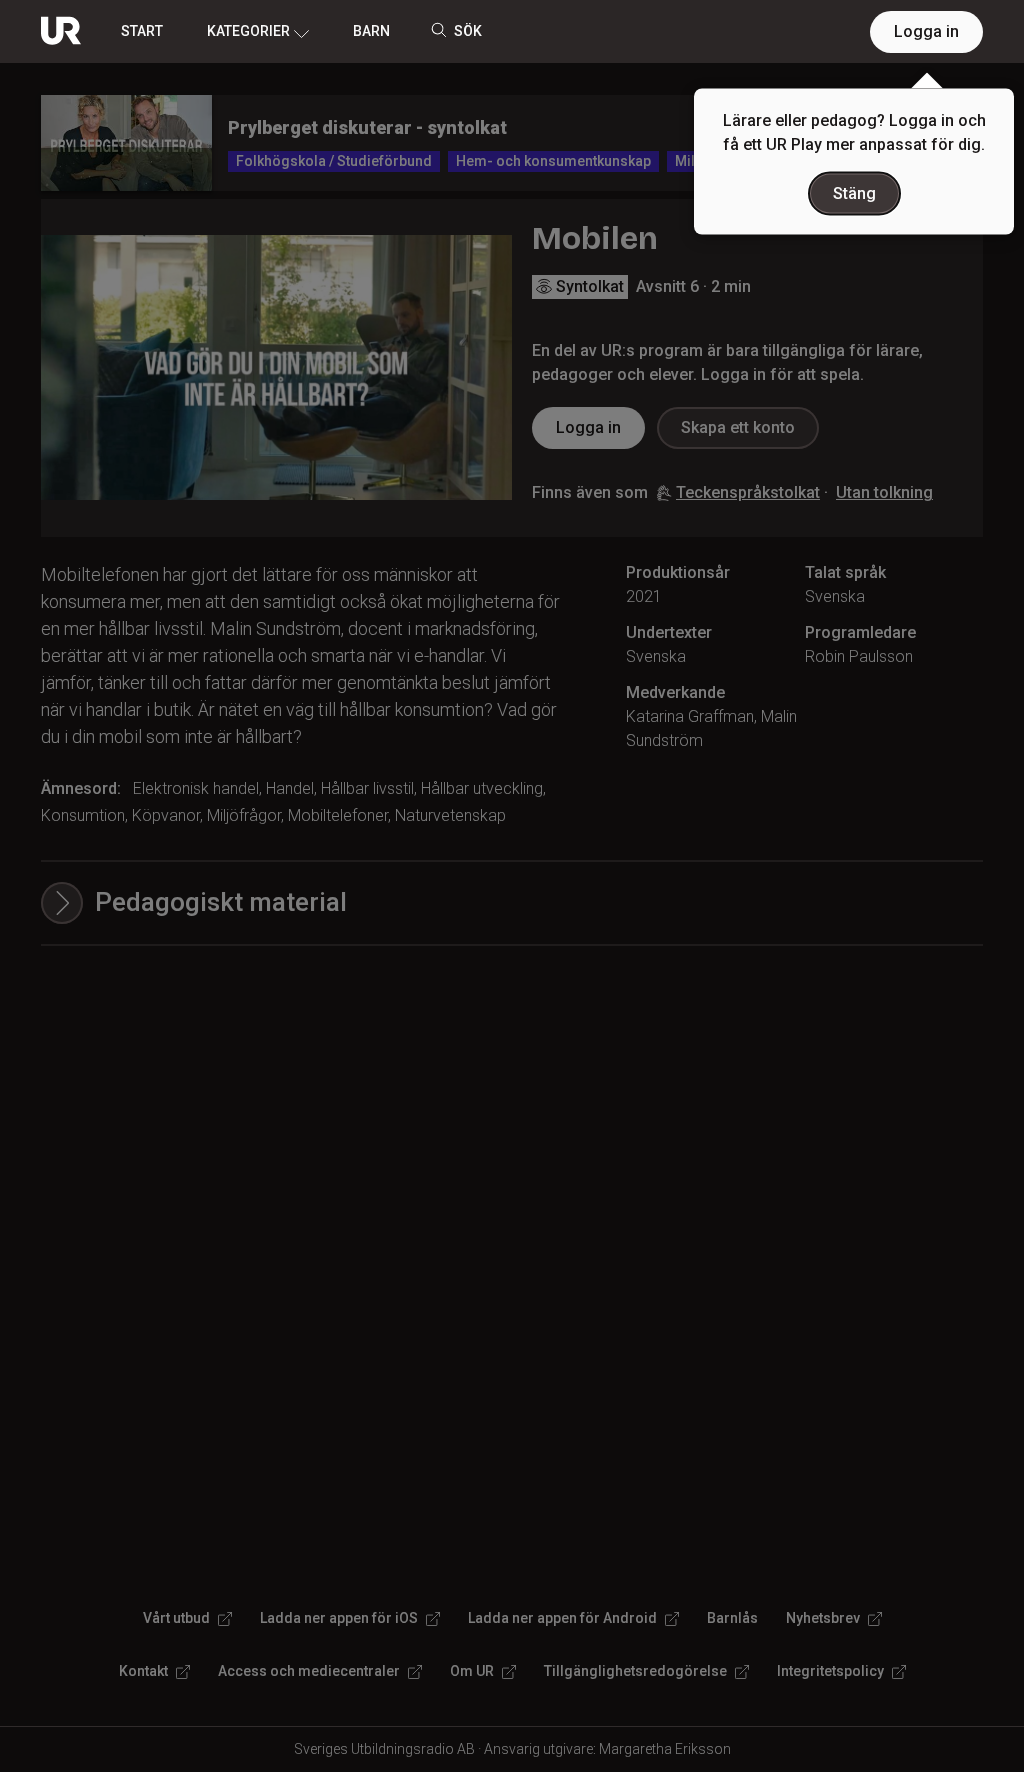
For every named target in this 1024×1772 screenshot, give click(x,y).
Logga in (926, 31)
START (142, 31)
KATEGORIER (248, 31)
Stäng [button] (854, 193)
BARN (371, 31)
